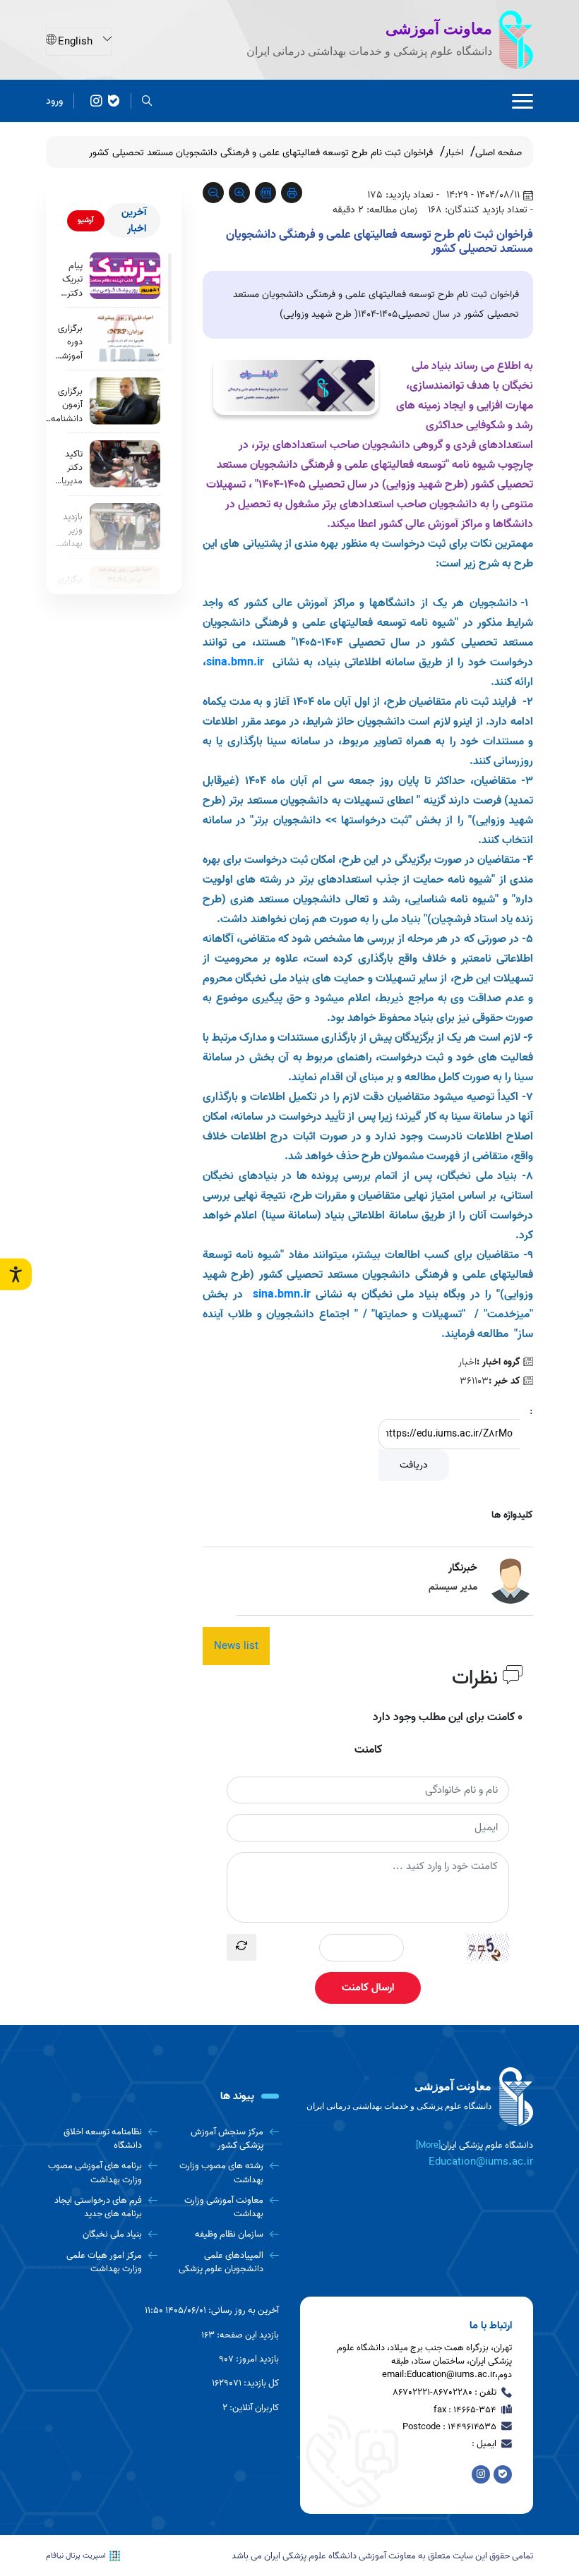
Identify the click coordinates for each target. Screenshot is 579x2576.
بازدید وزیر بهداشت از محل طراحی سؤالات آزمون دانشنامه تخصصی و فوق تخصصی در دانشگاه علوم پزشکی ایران (67, 531)
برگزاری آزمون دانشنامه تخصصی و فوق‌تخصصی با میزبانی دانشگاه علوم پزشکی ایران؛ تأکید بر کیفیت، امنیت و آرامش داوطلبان (60, 405)
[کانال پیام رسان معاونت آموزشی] (96, 101)
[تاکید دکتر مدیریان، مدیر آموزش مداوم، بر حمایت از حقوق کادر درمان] (125, 464)
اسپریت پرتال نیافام (76, 2556)
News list (236, 1646)
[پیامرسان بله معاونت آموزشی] (114, 101)
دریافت (414, 1465)
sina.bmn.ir (282, 1295)
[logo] (417, 2097)
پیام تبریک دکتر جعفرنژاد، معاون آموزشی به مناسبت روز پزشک (66, 279)
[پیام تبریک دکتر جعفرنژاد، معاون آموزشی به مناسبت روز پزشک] (125, 276)
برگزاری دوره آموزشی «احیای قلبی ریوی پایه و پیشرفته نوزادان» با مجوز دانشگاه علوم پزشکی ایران (68, 342)
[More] (428, 2145)
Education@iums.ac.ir (481, 2162)
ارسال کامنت (368, 1988)
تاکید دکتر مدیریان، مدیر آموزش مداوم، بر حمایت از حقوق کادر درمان (67, 468)
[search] (147, 101)
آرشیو (86, 220)
